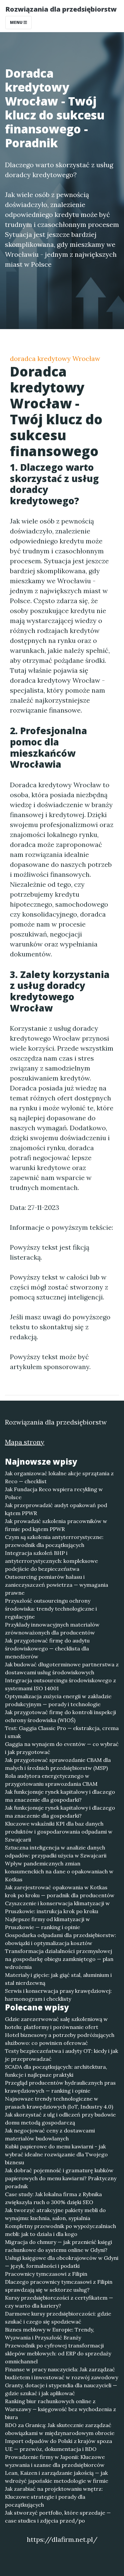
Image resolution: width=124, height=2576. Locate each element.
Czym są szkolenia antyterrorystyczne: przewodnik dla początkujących (54, 1541)
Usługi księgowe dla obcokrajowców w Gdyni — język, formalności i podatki (62, 2262)
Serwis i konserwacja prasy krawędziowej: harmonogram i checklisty (58, 1995)
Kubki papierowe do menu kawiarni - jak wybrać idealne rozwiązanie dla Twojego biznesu (56, 2154)
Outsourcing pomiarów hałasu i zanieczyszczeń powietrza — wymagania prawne (57, 1585)
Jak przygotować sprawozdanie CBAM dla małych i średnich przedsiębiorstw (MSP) (58, 1764)
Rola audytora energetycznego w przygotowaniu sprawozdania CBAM (51, 1780)
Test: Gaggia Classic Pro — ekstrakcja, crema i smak (62, 1732)
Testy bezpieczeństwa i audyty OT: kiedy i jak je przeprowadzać (62, 2055)
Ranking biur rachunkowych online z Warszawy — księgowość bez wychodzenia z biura (61, 2409)
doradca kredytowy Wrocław (55, 358)
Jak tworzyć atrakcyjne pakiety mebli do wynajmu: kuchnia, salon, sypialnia (55, 2214)
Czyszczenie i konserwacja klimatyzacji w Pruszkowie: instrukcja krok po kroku (57, 1907)
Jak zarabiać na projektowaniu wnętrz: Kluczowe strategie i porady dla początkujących (54, 2497)
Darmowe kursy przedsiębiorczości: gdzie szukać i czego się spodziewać (58, 2318)
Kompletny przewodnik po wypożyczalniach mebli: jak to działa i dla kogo (61, 2230)
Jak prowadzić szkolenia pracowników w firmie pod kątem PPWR (56, 1525)
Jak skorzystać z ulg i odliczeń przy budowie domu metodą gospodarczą (60, 2119)
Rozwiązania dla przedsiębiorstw (61, 9)
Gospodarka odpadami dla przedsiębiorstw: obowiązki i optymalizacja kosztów (61, 1939)
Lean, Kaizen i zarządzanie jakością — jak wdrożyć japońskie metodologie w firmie (57, 2477)
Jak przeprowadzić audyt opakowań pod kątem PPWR (56, 1509)
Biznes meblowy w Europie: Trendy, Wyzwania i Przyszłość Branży (50, 2333)
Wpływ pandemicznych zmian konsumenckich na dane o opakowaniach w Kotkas (59, 1871)
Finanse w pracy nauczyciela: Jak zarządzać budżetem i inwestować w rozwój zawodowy (62, 2373)
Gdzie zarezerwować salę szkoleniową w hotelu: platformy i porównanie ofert (56, 2023)
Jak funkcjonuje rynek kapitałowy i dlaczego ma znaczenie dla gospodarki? (60, 1796)
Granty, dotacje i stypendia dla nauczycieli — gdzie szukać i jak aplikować (61, 2389)
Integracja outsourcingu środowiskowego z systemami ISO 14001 (61, 1684)
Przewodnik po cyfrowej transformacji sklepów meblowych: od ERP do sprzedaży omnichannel (58, 2353)
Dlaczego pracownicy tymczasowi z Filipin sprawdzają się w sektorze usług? (59, 2286)
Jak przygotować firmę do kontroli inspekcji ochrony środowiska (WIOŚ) (61, 1716)
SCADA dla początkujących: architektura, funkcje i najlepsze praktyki (56, 2071)
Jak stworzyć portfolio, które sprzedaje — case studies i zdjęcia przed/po (58, 2517)
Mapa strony (25, 1442)
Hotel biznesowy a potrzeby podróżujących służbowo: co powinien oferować (60, 2039)
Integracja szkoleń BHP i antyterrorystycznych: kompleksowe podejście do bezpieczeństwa (51, 1561)
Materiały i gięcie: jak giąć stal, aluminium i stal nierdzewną (58, 1979)
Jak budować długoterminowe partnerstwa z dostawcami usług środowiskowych (62, 1668)
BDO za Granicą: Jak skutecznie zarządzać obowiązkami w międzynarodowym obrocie (60, 2429)
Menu (17, 22)
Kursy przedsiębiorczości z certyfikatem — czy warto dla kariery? (59, 2302)
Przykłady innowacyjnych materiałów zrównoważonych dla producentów (52, 1629)
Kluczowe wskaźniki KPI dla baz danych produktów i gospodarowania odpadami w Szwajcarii (59, 1832)
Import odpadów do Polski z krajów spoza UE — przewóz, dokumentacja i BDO (59, 2445)
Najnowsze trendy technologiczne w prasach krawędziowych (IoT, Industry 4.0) (59, 2103)
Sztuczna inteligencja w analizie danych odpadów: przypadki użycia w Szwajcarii (56, 1851)
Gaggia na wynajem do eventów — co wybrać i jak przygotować (62, 1748)
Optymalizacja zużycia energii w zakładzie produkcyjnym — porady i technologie (58, 1700)
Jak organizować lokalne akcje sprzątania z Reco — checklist (59, 1477)
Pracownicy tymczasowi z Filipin (46, 2274)
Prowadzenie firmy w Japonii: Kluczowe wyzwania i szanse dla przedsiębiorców (55, 2461)
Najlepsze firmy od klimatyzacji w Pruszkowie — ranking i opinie (47, 1923)
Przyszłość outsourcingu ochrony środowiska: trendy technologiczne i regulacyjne (51, 1609)
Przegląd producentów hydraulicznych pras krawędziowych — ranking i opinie (60, 2087)
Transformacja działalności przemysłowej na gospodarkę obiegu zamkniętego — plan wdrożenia (59, 1959)
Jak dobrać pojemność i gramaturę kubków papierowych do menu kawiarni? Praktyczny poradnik (61, 2178)
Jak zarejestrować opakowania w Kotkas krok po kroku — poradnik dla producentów (60, 1891)
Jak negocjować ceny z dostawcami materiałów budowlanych (50, 2134)
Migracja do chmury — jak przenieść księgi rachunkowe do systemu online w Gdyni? (59, 2246)
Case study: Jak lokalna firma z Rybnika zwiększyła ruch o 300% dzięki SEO (53, 2198)
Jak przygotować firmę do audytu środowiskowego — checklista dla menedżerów (47, 1648)
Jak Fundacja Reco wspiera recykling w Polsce (54, 1493)
